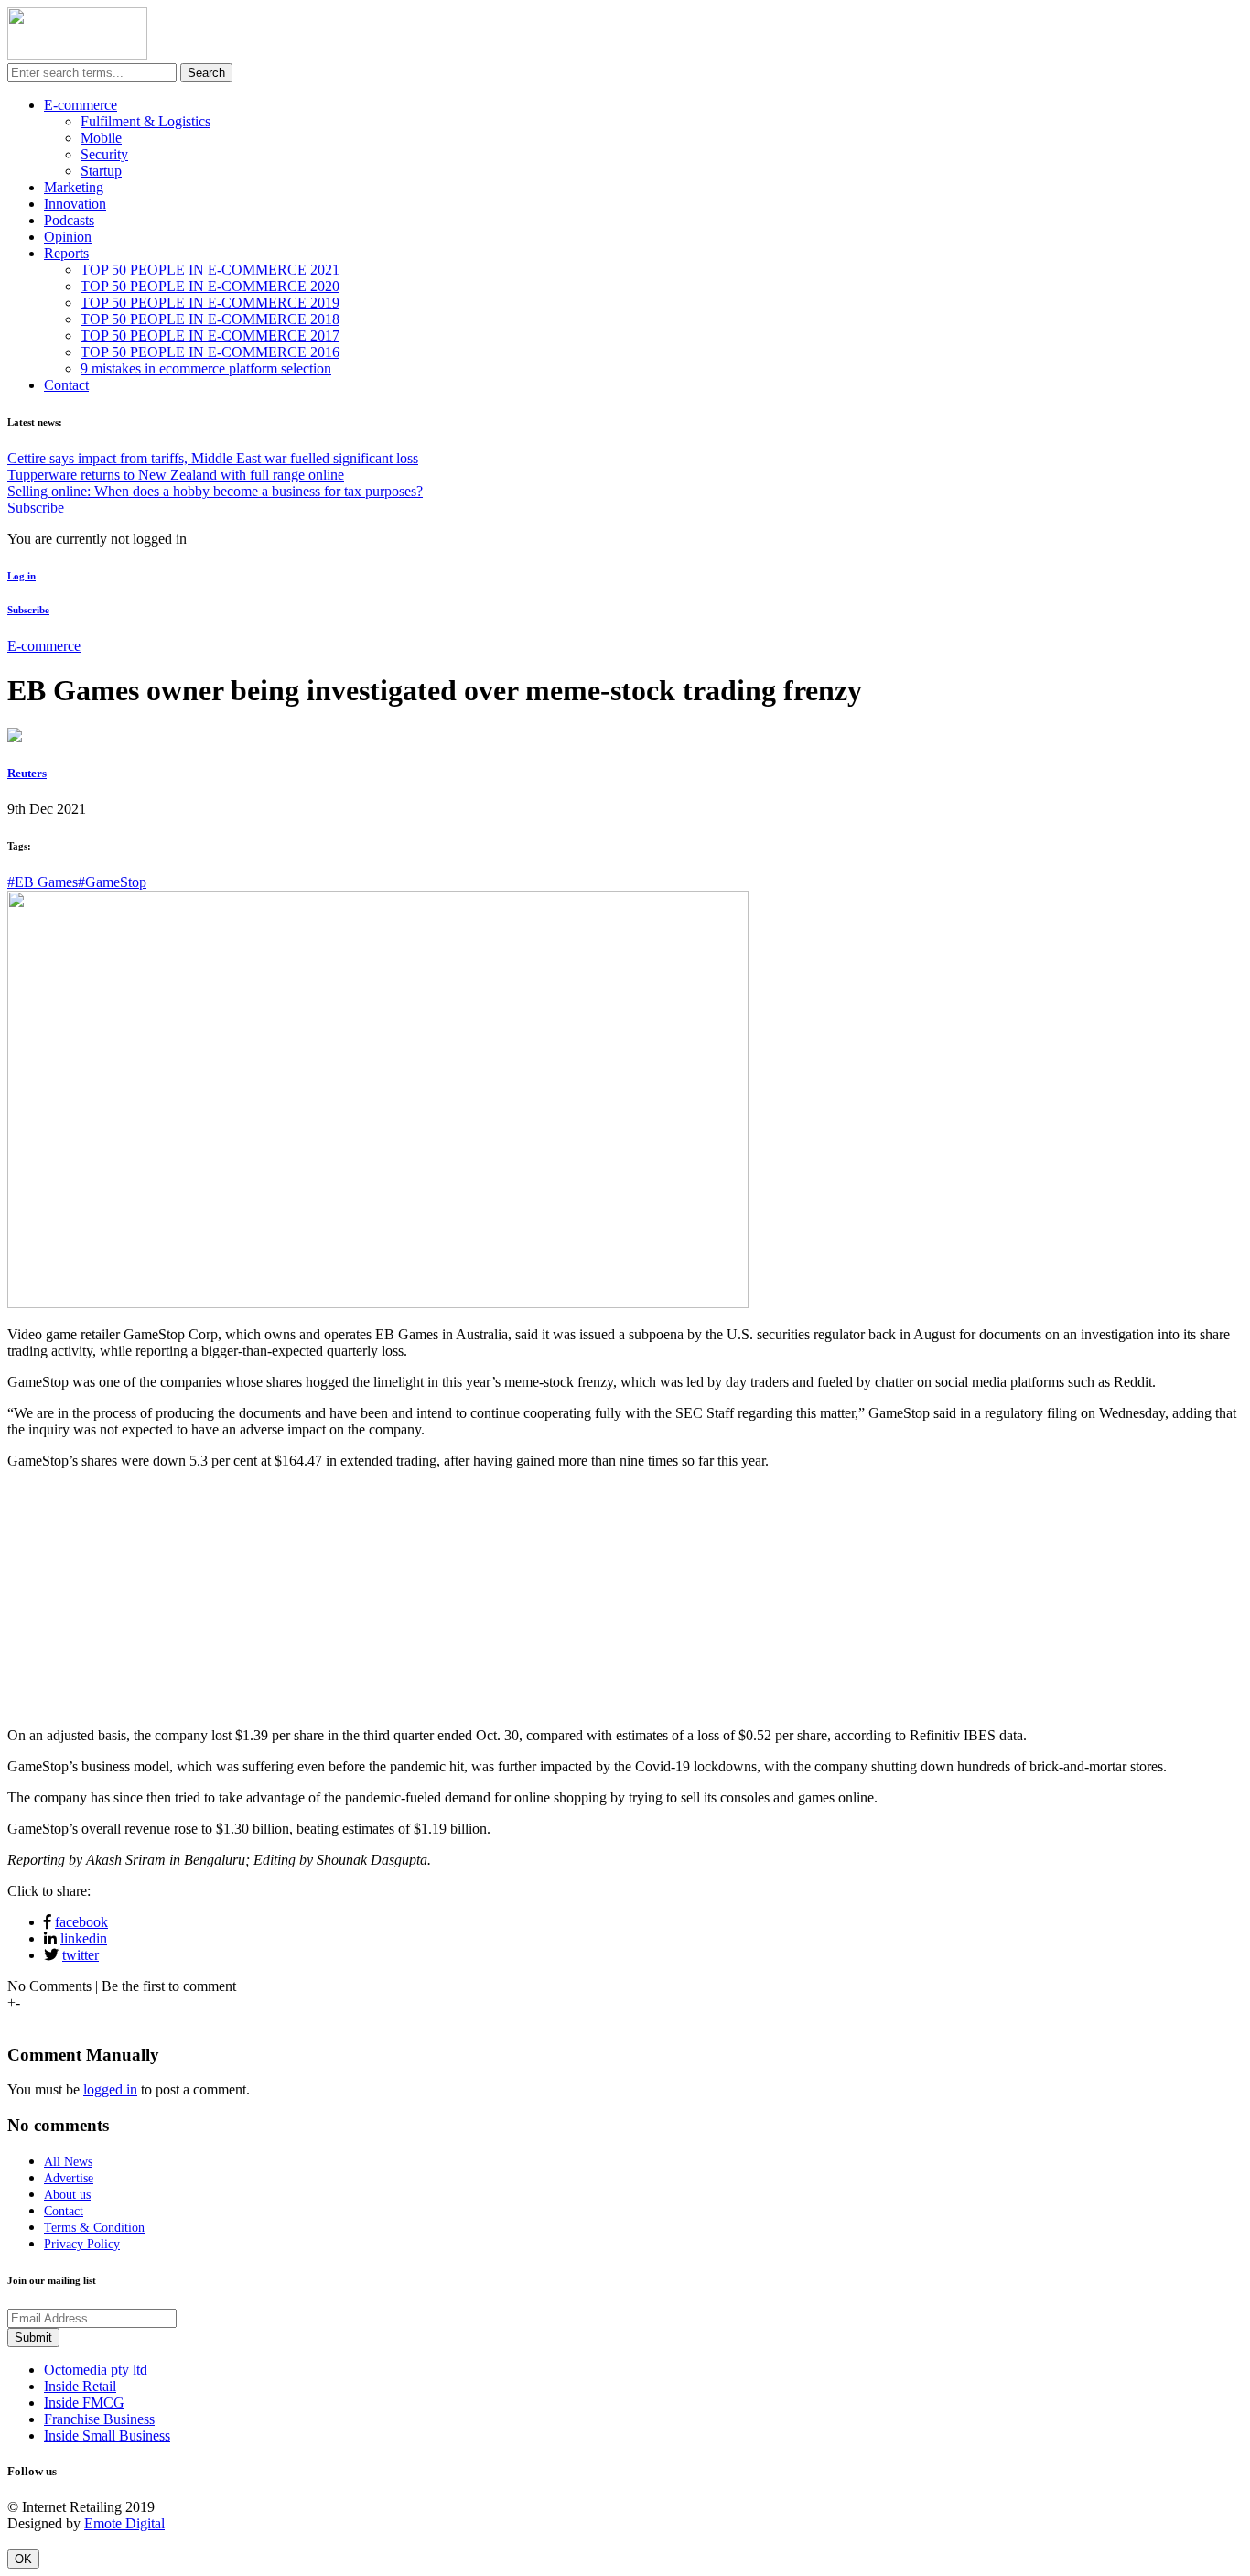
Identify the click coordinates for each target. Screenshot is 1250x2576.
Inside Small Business (107, 2435)
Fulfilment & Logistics (145, 121)
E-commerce (81, 105)
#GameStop (112, 882)
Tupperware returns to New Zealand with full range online (176, 475)
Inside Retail (80, 2386)
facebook (81, 1922)
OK (23, 2559)
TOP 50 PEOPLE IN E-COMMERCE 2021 (210, 270)
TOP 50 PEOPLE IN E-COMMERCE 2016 (210, 352)
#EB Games (43, 882)
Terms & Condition (94, 2228)
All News (68, 2162)
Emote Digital (124, 2523)
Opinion (68, 237)
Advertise (69, 2178)
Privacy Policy (82, 2244)
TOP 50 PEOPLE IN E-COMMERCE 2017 (210, 336)
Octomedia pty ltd (96, 2370)
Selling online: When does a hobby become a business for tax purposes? (215, 491)
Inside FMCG (84, 2403)
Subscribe (36, 508)
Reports (66, 253)
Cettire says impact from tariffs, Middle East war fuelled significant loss (213, 458)
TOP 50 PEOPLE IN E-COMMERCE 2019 (210, 303)
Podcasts (69, 220)
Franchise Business (99, 2419)
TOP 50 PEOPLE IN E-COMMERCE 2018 (210, 319)
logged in (110, 2089)
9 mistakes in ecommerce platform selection (206, 368)
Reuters (27, 773)
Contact (66, 385)
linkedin (84, 1938)
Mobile (101, 138)
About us (67, 2195)
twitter (81, 1955)
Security (104, 154)
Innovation (75, 204)
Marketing (74, 187)
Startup (101, 171)
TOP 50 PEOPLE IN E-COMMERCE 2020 (210, 286)
